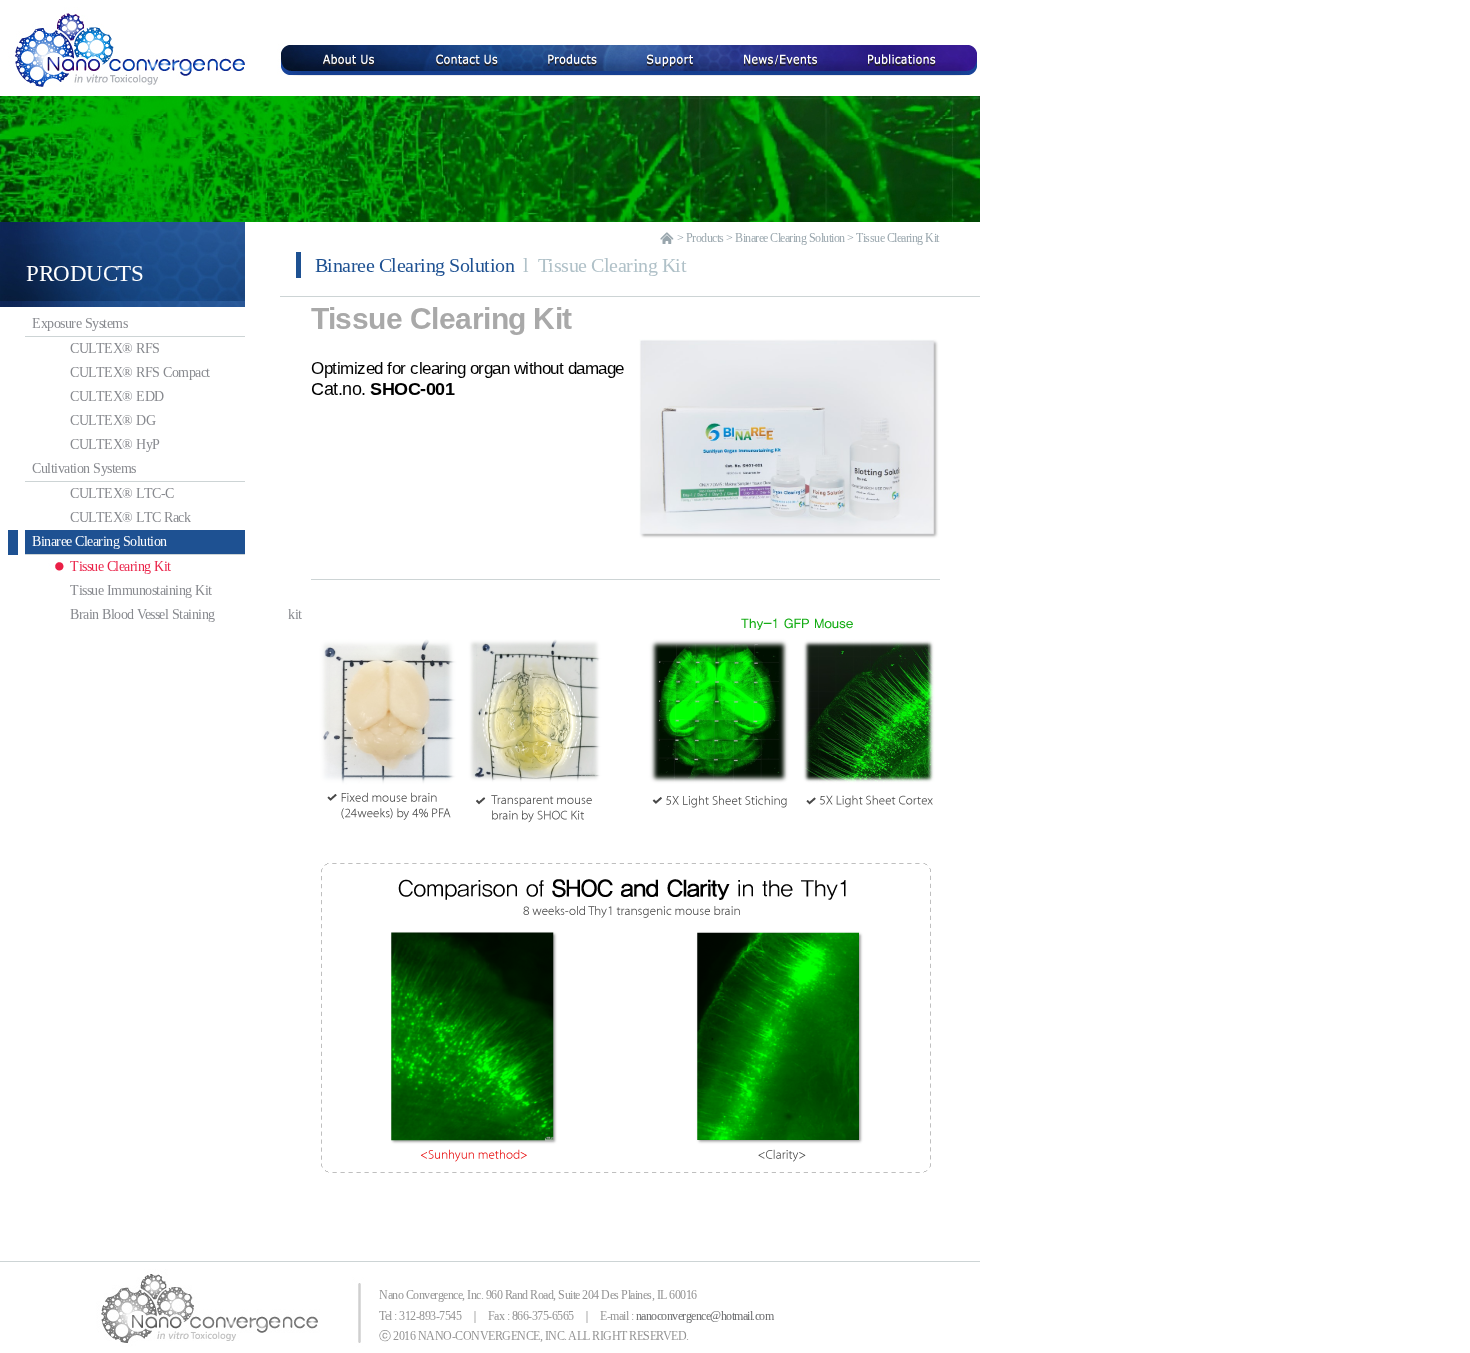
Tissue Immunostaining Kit (141, 590)
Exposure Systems (76, 323)
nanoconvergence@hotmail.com (705, 1316)
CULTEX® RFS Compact (140, 372)
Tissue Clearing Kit (120, 566)
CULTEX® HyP (115, 444)
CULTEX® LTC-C (122, 493)
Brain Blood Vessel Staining (157, 614)
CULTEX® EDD (117, 396)
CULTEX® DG (112, 420)
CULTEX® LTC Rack (130, 517)
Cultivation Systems (80, 468)
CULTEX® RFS (115, 348)
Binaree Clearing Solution (96, 541)
